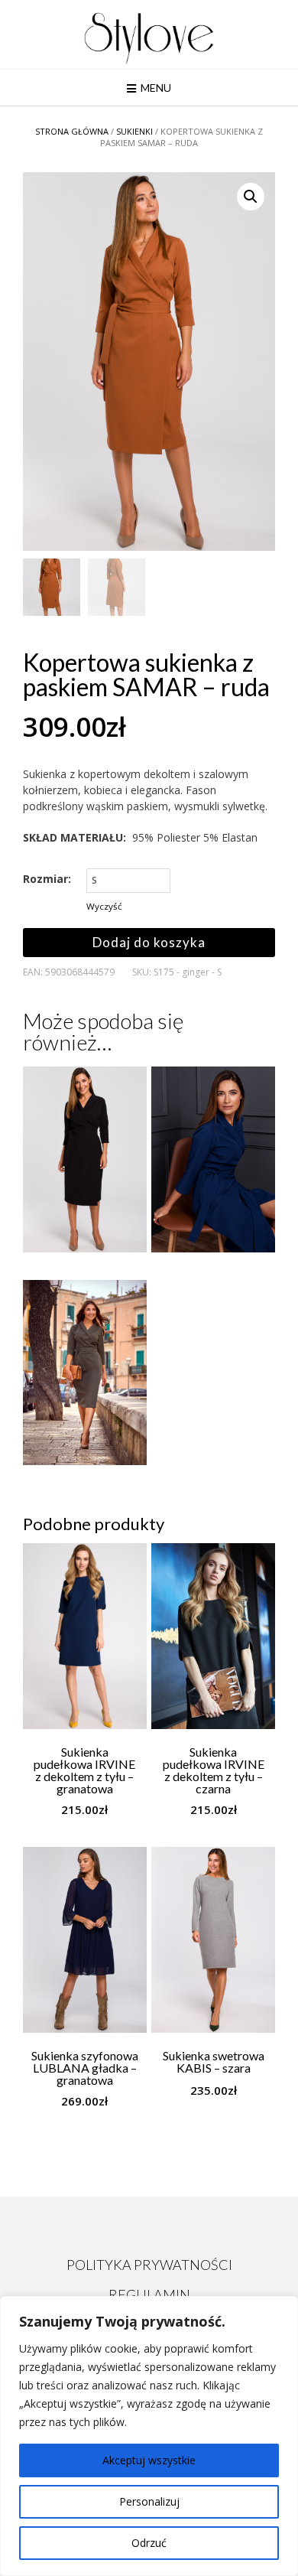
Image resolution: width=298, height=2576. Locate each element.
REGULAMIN (149, 2294)
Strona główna (72, 131)
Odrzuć (149, 2543)
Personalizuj (149, 2501)
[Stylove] (149, 36)
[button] (251, 197)
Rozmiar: (47, 879)
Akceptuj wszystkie (149, 2460)
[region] (149, 2436)
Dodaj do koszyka (149, 942)
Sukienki (134, 131)
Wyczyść (104, 906)
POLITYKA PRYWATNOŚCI (149, 2265)
